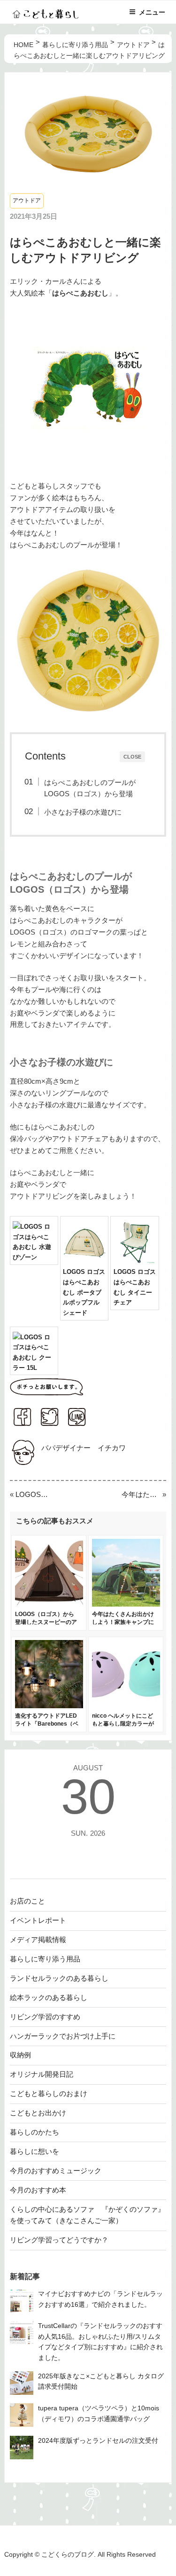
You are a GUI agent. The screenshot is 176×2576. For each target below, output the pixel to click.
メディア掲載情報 (38, 1940)
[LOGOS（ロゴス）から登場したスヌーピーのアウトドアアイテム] (49, 1604)
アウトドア (27, 200)
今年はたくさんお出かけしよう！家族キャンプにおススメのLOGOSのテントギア (141, 1494)
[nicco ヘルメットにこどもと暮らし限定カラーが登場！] (126, 1706)
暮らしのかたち (34, 2132)
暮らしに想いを (34, 2151)
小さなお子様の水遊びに (83, 812)
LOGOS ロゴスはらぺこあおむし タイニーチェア (135, 1287)
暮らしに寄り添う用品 (45, 1959)
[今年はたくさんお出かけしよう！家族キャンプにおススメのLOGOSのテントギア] (126, 1604)
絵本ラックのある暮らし (49, 1997)
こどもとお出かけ (38, 2113)
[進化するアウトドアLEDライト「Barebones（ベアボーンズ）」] (49, 1706)
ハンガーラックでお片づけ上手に (63, 2036)
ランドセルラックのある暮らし (59, 1978)
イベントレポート (38, 1920)
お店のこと (27, 1901)
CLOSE (132, 756)
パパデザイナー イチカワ (84, 1448)
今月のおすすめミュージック (56, 2171)
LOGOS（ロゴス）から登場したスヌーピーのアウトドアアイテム (35, 1494)
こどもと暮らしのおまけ (49, 2093)
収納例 (20, 2055)
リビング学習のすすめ (45, 2017)
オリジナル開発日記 (42, 2074)
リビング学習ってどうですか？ (59, 2240)
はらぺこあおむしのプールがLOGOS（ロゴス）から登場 (90, 788)
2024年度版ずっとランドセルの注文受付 (98, 2441)
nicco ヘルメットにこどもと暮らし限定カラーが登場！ (123, 1724)
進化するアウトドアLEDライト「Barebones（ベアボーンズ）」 (47, 1724)
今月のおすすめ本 (38, 2190)
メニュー (152, 12)
